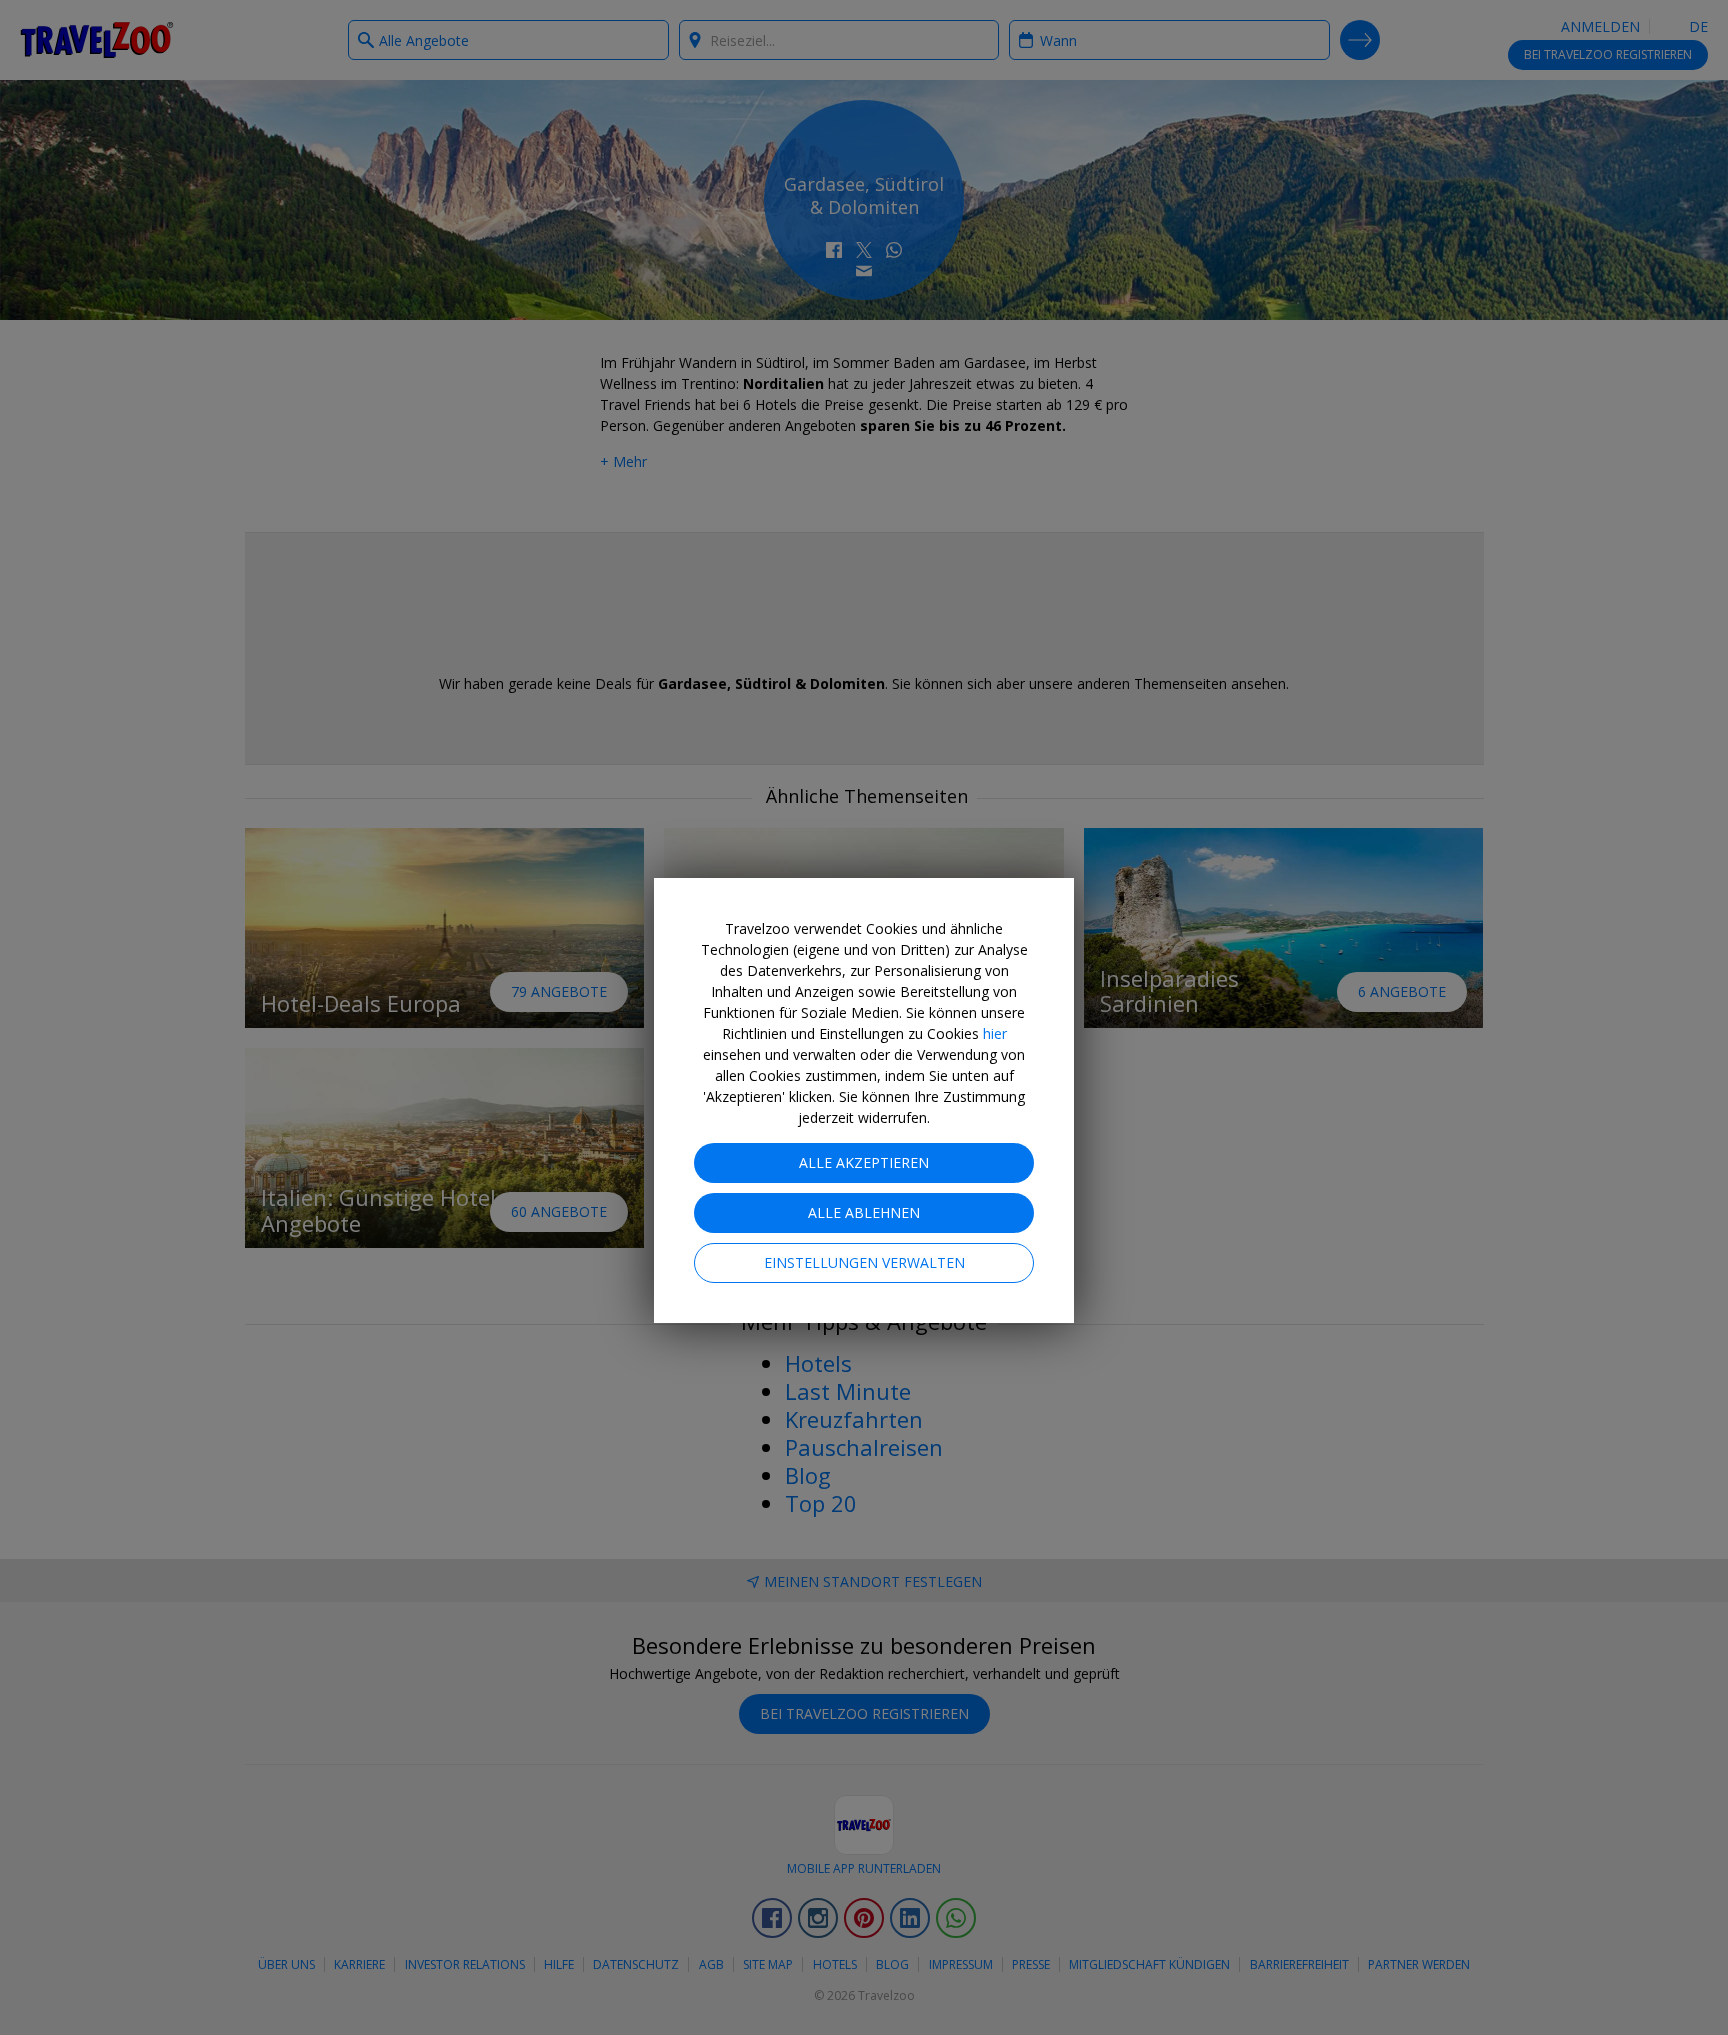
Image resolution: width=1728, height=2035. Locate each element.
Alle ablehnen (864, 1212)
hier (995, 1033)
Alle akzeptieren (864, 1162)
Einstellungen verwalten (864, 1262)
